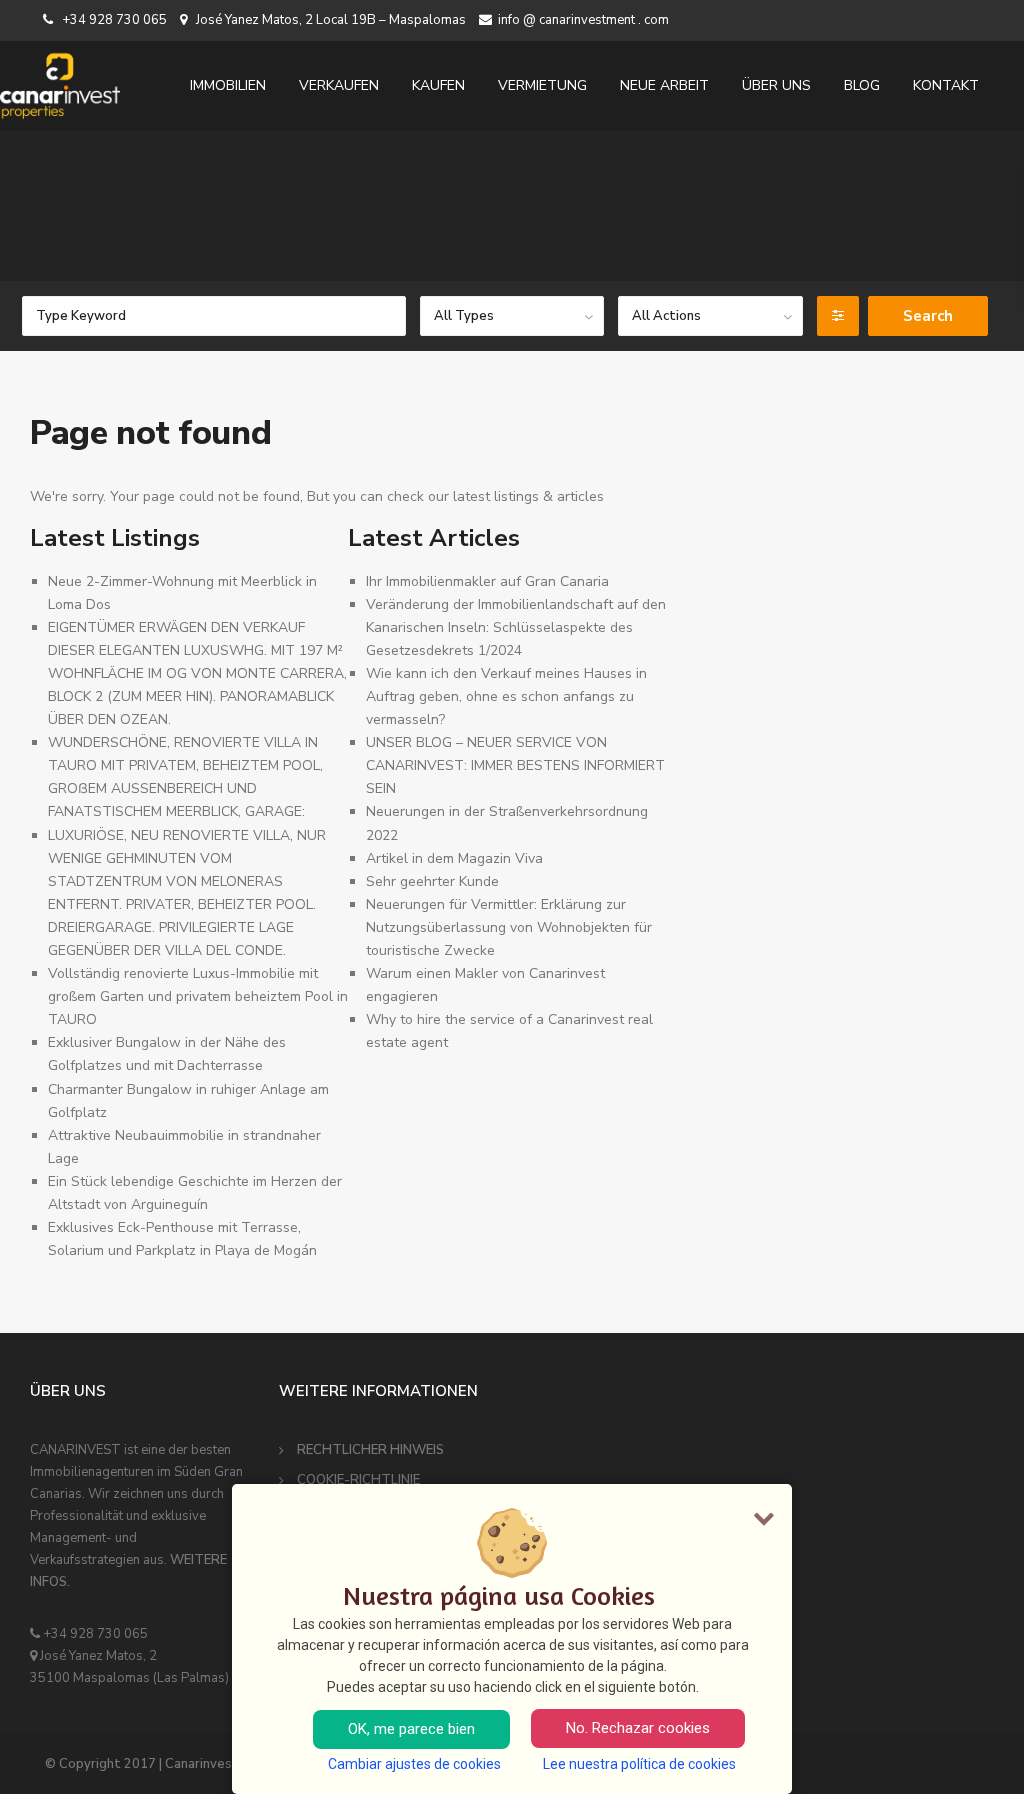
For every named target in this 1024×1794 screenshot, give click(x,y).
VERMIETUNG (542, 85)
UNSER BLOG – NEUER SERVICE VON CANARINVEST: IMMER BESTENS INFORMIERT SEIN (515, 765)
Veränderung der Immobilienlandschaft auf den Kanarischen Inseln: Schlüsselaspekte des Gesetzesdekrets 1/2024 (516, 627)
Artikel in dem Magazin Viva (454, 858)
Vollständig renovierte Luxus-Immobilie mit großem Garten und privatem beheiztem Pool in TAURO (198, 996)
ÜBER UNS (776, 85)
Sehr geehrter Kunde (432, 881)
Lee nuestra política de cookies (639, 1764)
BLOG (862, 85)
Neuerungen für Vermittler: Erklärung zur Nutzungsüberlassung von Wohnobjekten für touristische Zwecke (509, 927)
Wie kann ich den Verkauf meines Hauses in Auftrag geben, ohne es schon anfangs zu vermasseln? (506, 696)
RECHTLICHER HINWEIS (370, 1450)
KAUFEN (438, 85)
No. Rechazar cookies (638, 1728)
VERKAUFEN (339, 85)
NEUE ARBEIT (664, 85)
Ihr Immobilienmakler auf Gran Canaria (487, 581)
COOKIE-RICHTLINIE (358, 1480)
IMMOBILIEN (228, 85)
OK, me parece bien (411, 1729)
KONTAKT (946, 85)
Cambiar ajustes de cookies (414, 1764)
